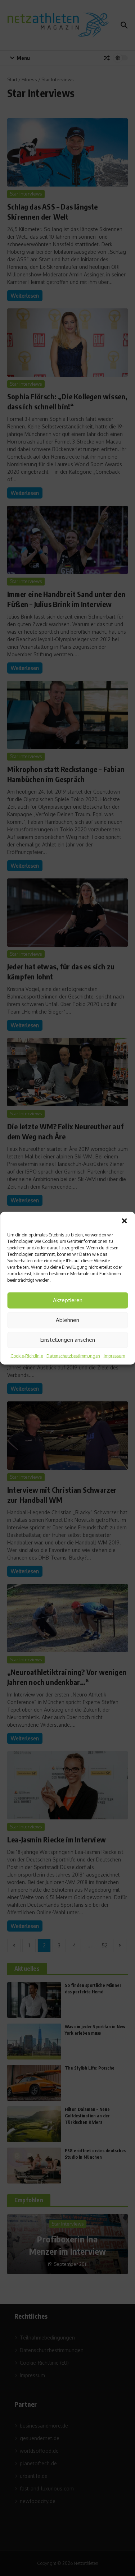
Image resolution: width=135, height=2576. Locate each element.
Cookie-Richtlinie (27, 1356)
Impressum (114, 1356)
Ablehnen (67, 1320)
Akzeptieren (68, 1300)
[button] (124, 1221)
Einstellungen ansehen (68, 1340)
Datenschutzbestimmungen (73, 1356)
